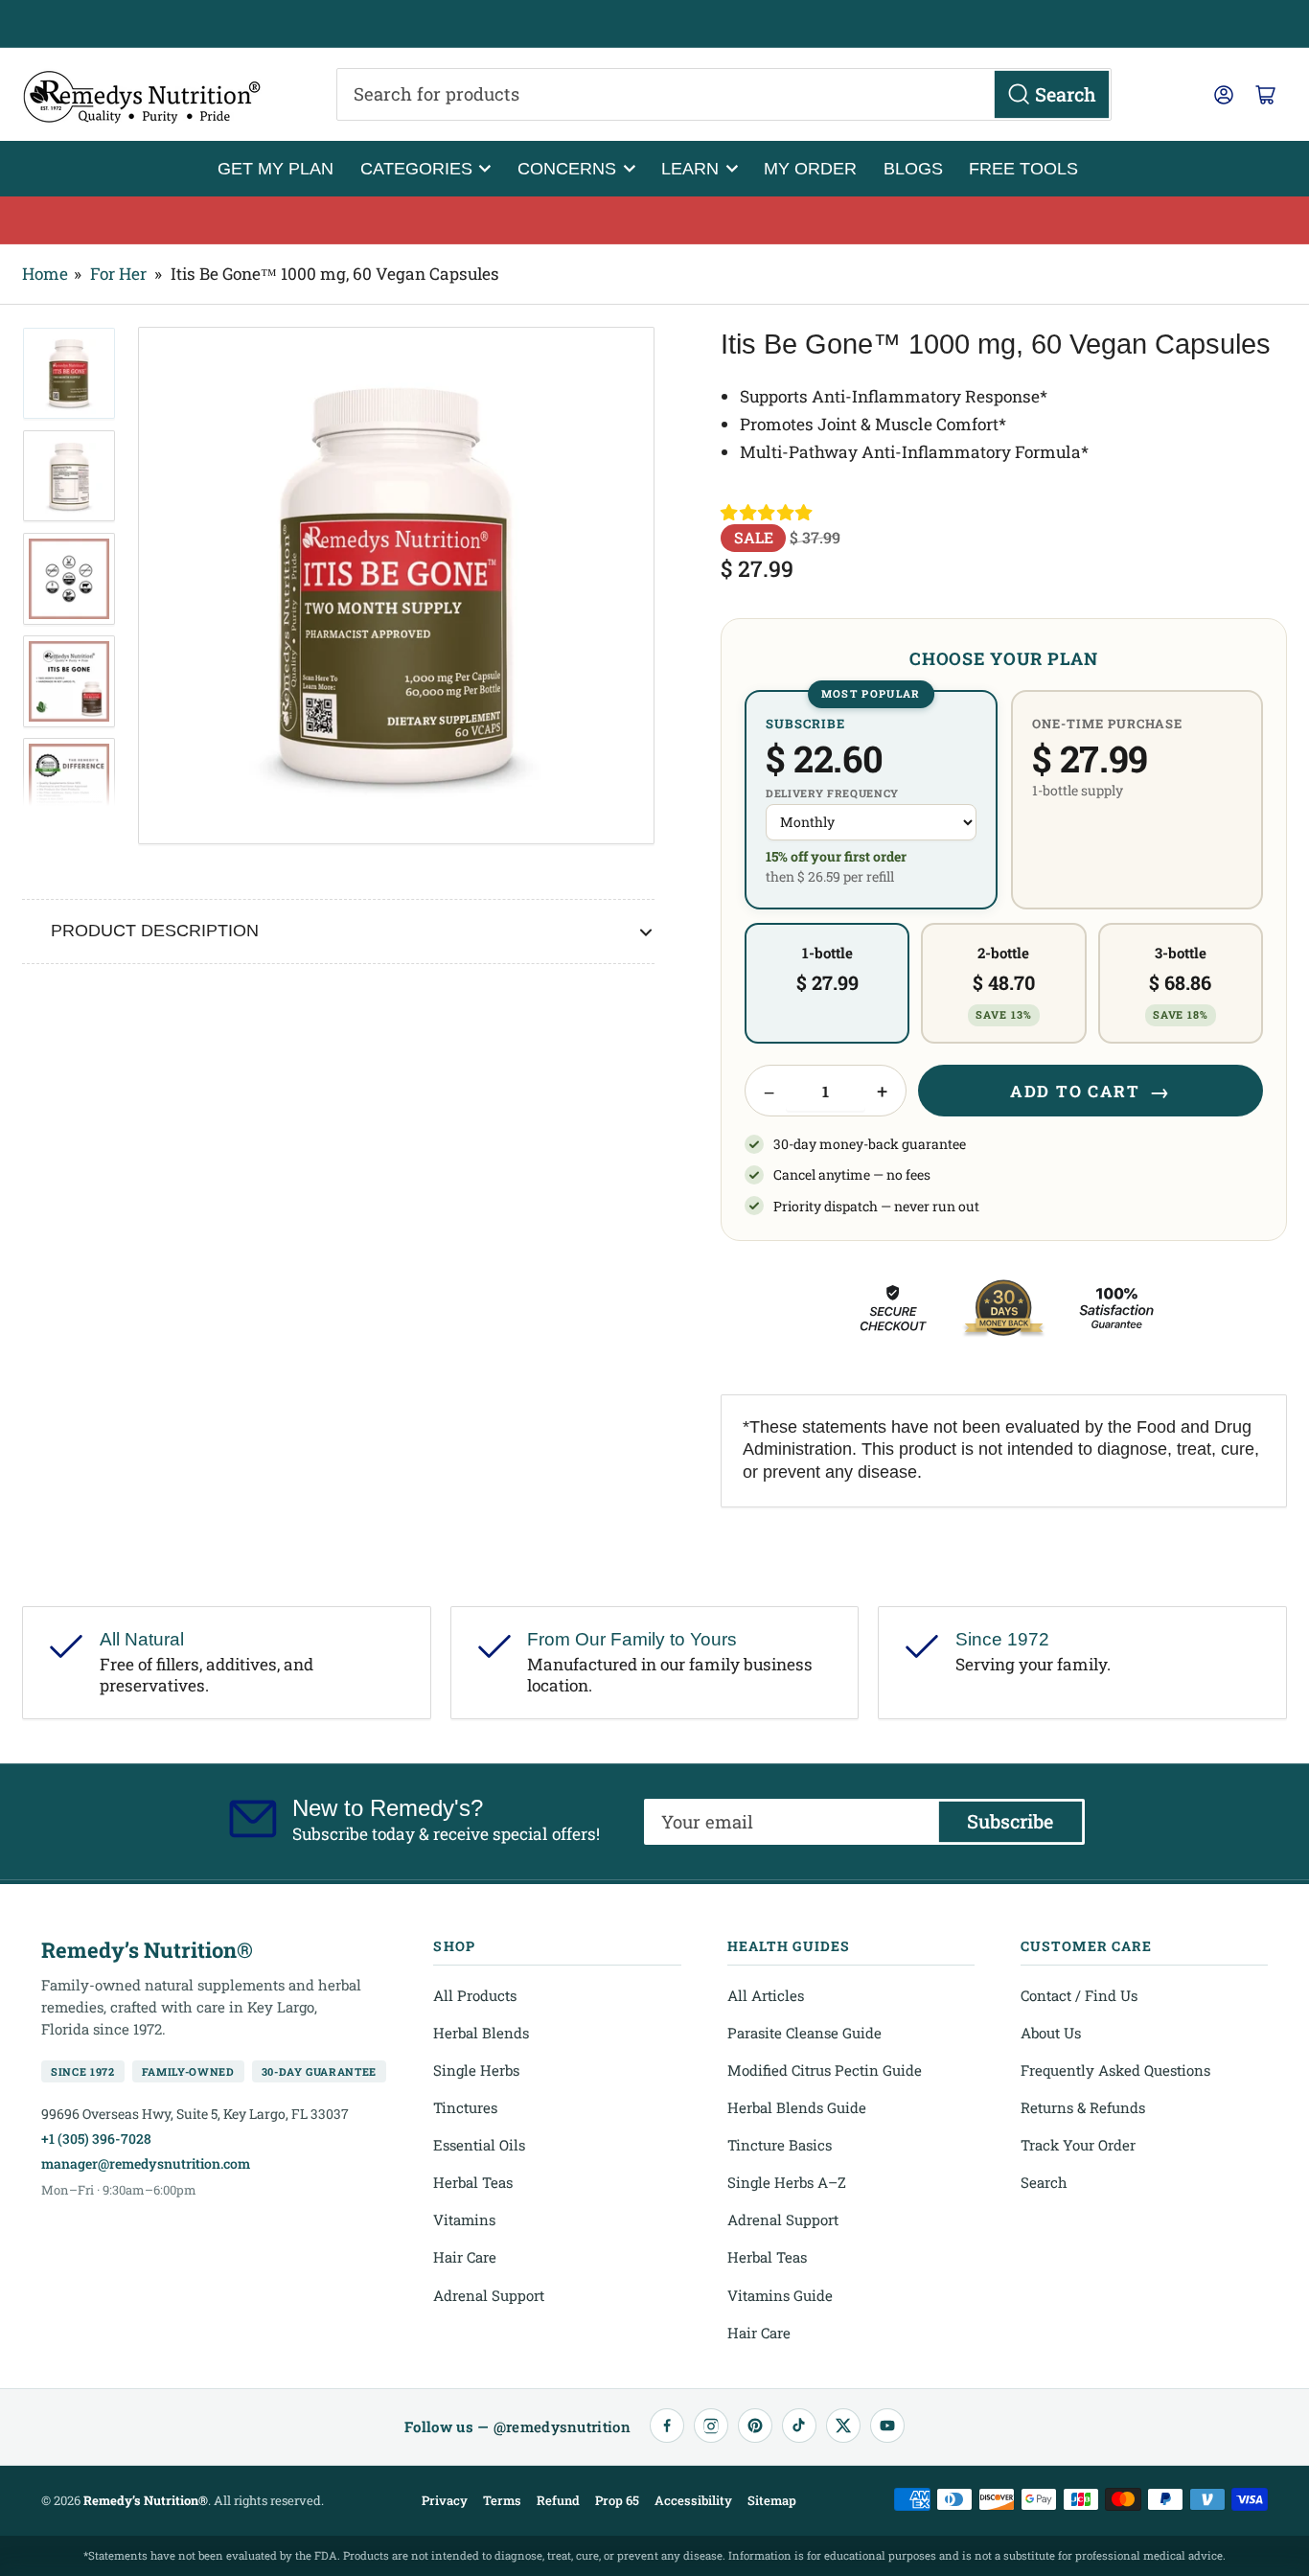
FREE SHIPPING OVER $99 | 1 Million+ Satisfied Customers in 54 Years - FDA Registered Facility (654, 24)
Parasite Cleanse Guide (804, 2033)
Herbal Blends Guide (797, 2107)
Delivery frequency (832, 793)
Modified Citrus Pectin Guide (825, 2070)
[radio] (871, 800)
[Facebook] (667, 2426)
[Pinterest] (755, 2426)
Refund (558, 2500)
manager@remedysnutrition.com (146, 2163)
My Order (810, 168)
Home (45, 274)
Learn (690, 168)
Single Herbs (476, 2070)
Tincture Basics (780, 2145)
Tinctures (465, 2107)
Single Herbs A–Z (787, 2182)
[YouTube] (887, 2426)
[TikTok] (799, 2426)
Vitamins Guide (780, 2295)
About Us (1051, 2033)
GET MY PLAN (276, 168)
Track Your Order (1078, 2145)
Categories (416, 168)
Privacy (445, 2500)
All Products (475, 1995)
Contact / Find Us (1079, 1995)
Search (1044, 2182)
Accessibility (693, 2500)
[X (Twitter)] (843, 2426)
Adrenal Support (489, 2295)
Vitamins (464, 2219)
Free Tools (1023, 168)
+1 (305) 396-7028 (96, 2139)
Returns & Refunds (1083, 2107)
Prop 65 (617, 2500)
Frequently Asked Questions (1115, 2070)
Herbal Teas (473, 2182)
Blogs (913, 168)
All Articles (766, 1995)
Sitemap (772, 2500)
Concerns (567, 168)
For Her (118, 274)
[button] (768, 513)
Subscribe (1010, 1821)
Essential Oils (479, 2145)
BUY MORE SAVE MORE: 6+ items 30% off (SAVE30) (655, 219)
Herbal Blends (481, 2033)
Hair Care (465, 2257)
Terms (502, 2500)
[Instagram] (711, 2426)
